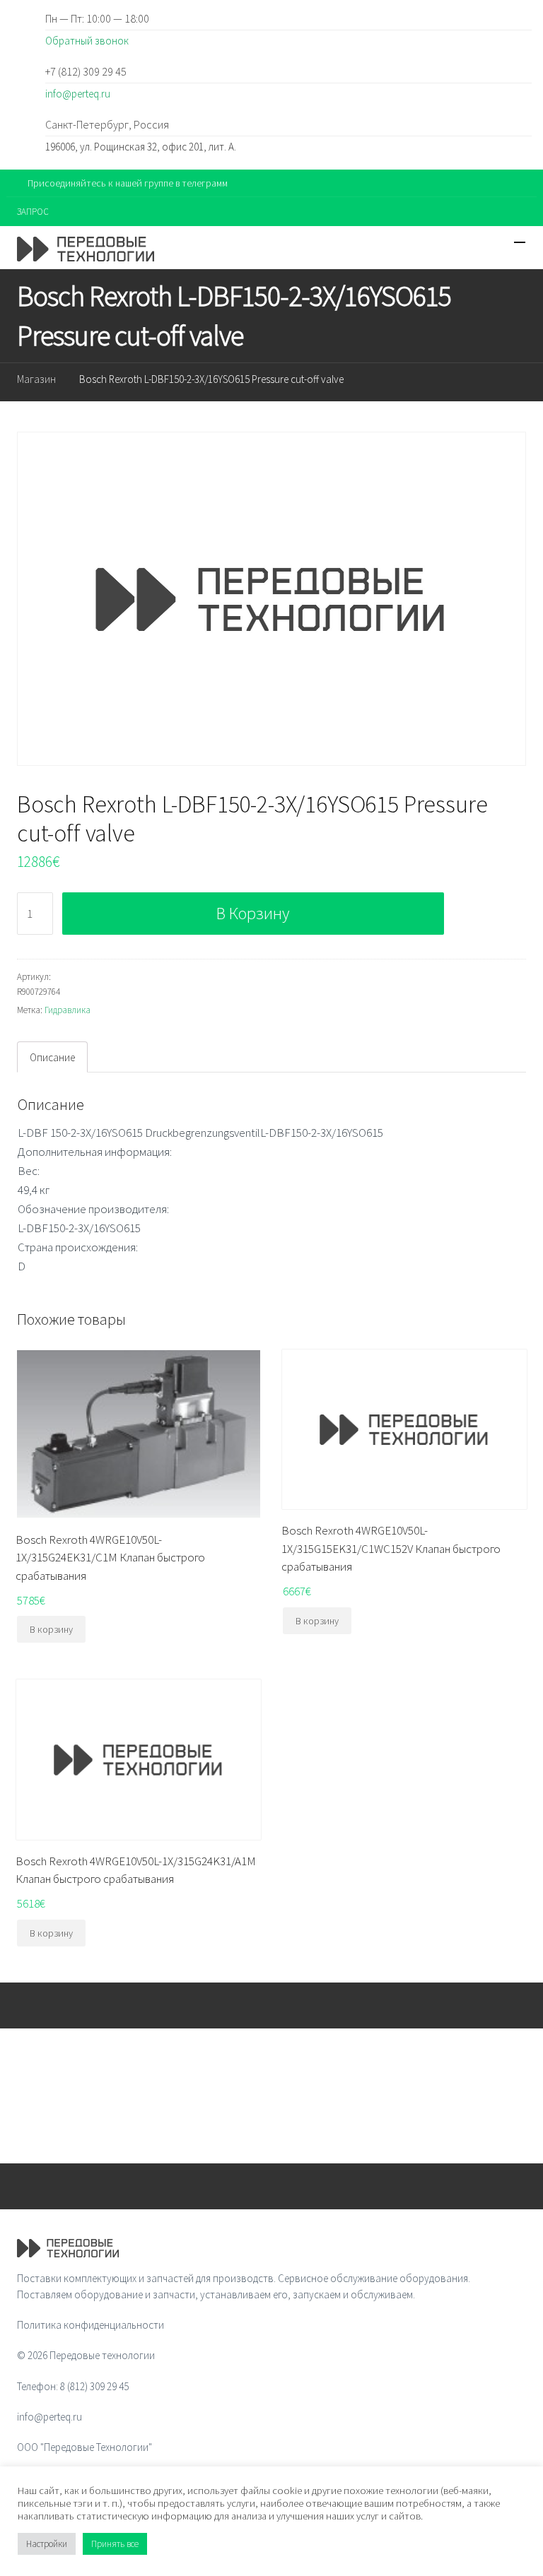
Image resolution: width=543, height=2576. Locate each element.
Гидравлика (68, 1010)
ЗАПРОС (33, 212)
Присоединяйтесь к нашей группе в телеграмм (128, 183)
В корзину (253, 913)
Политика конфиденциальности (90, 2325)
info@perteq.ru (78, 94)
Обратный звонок (87, 41)
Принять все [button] (115, 2544)
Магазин (36, 379)
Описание (52, 1057)
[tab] (52, 1057)
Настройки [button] (47, 2544)
